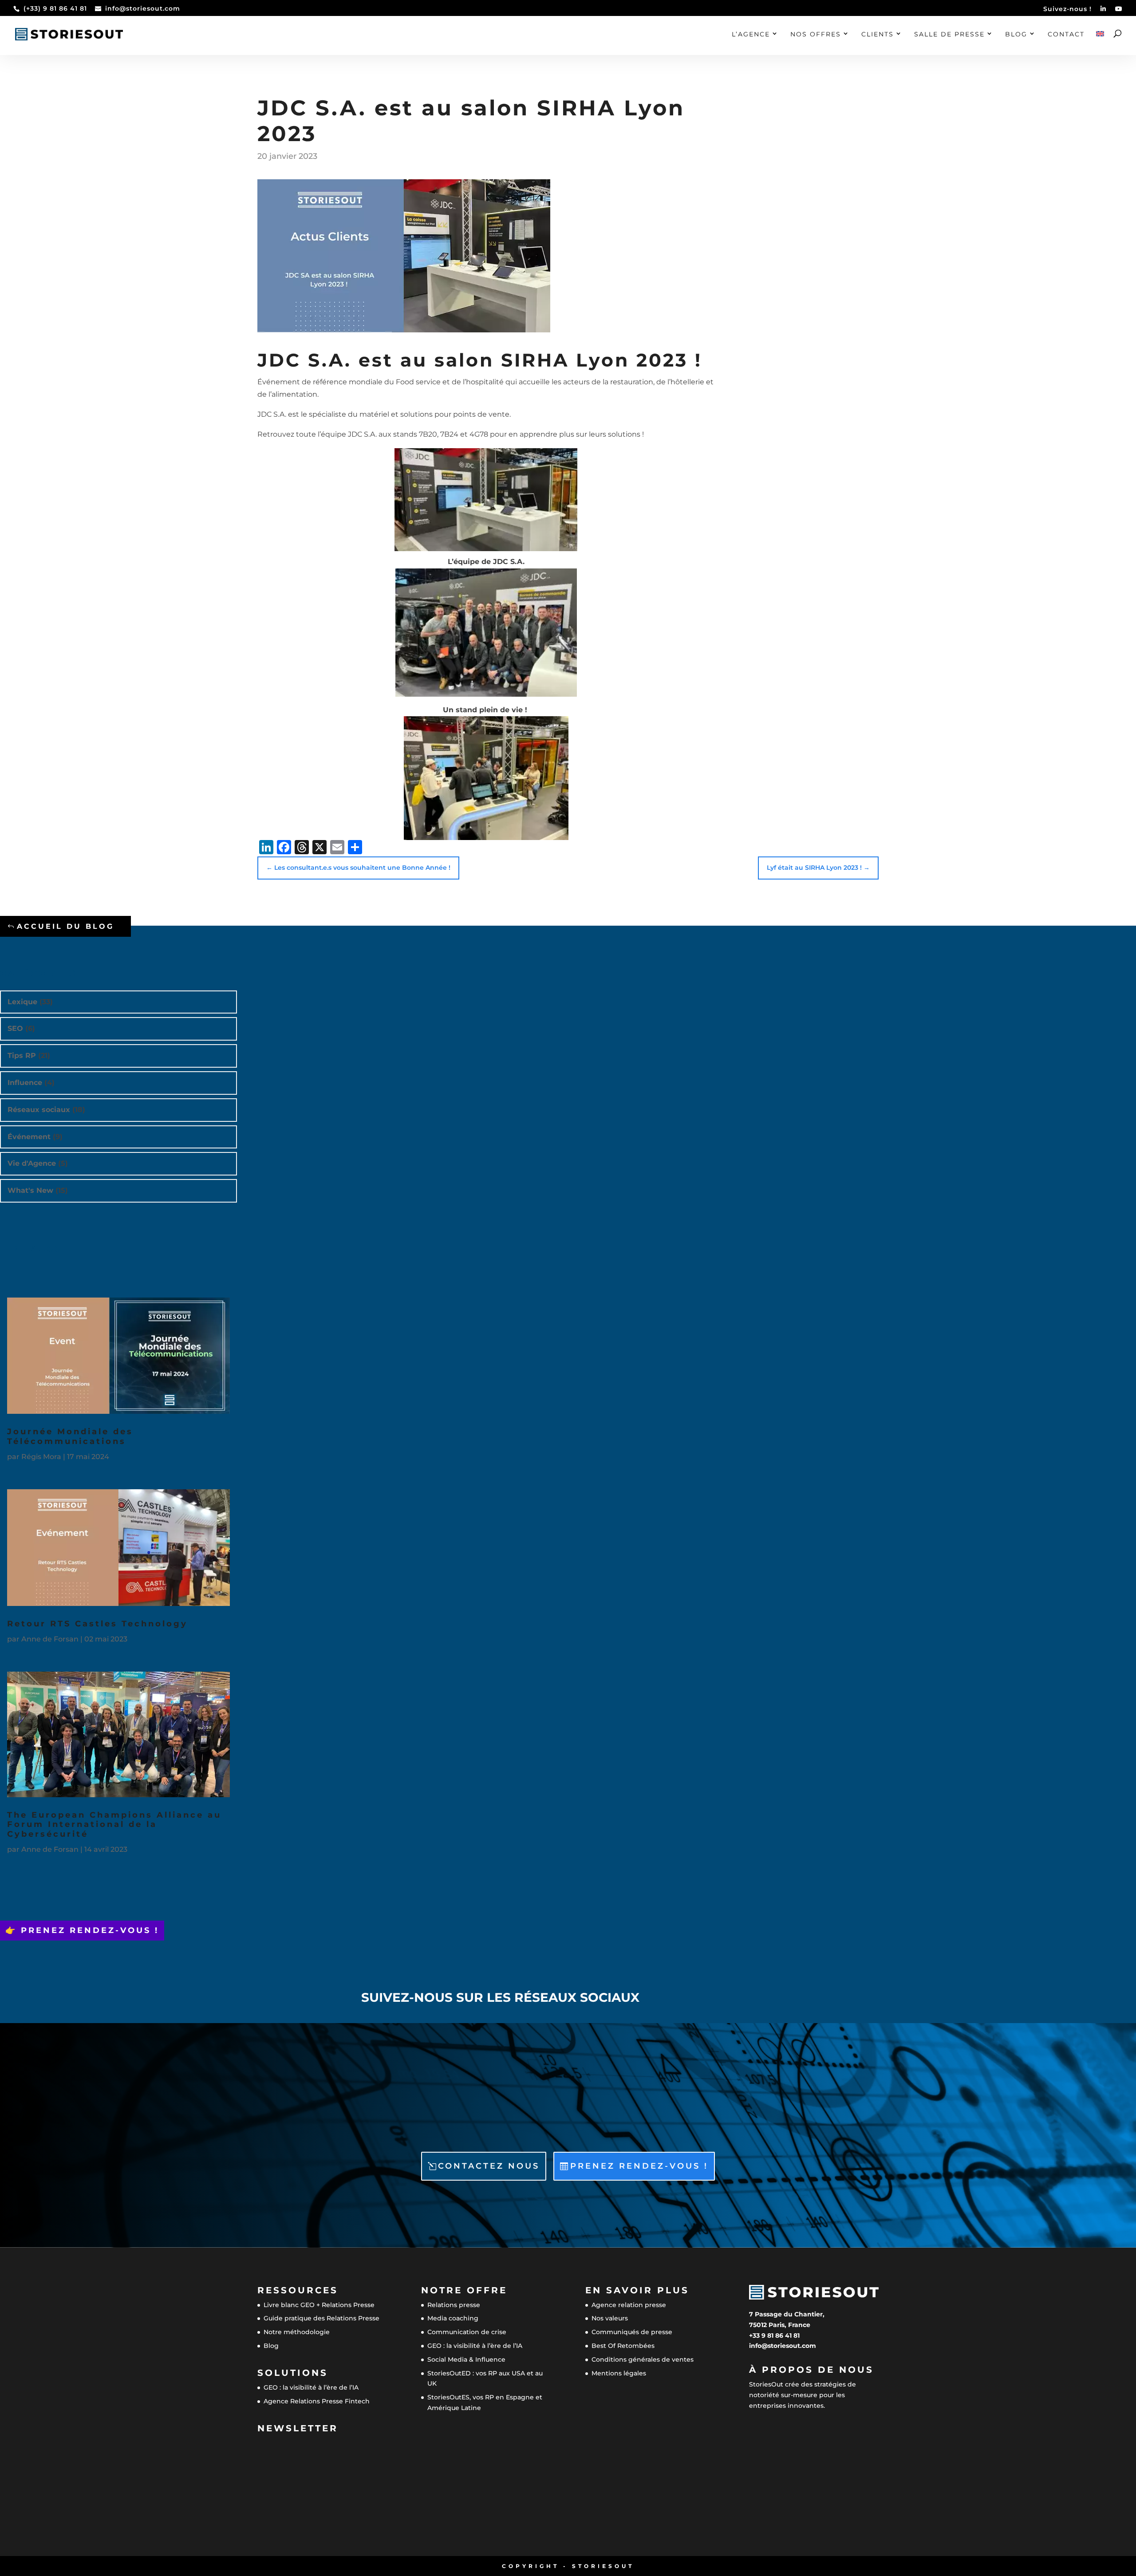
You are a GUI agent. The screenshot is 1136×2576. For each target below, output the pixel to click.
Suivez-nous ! (1067, 9)
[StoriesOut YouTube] (1119, 11)
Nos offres (816, 35)
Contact (1066, 35)
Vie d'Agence (32, 1163)
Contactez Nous (489, 2166)
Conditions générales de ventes (643, 2359)
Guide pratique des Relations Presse (321, 2318)
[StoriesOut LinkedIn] (1103, 11)
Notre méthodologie (297, 2332)
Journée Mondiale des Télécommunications (70, 1436)
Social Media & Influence (466, 2359)
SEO (15, 1028)
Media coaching (453, 2318)
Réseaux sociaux (39, 1110)
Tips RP (22, 1055)
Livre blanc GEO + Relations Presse (319, 2305)
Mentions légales (619, 2373)
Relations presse (454, 2305)
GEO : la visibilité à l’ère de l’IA (311, 2387)
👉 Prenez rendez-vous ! (82, 1930)
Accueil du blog (65, 926)
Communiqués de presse (632, 2332)
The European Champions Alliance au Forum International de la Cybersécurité (114, 1825)
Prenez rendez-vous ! (639, 2166)
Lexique (22, 1002)
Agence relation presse (629, 2305)
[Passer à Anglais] (1100, 43)
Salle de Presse (949, 35)
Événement (29, 1137)
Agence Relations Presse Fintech (317, 2401)
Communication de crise (467, 2332)
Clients (878, 35)
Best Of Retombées (623, 2346)
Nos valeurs (610, 2318)
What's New (30, 1190)
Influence (25, 1083)
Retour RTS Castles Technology (97, 1624)
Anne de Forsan (50, 1639)
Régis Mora (41, 1457)
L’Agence (751, 35)
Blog (1016, 35)
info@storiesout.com (783, 2346)
